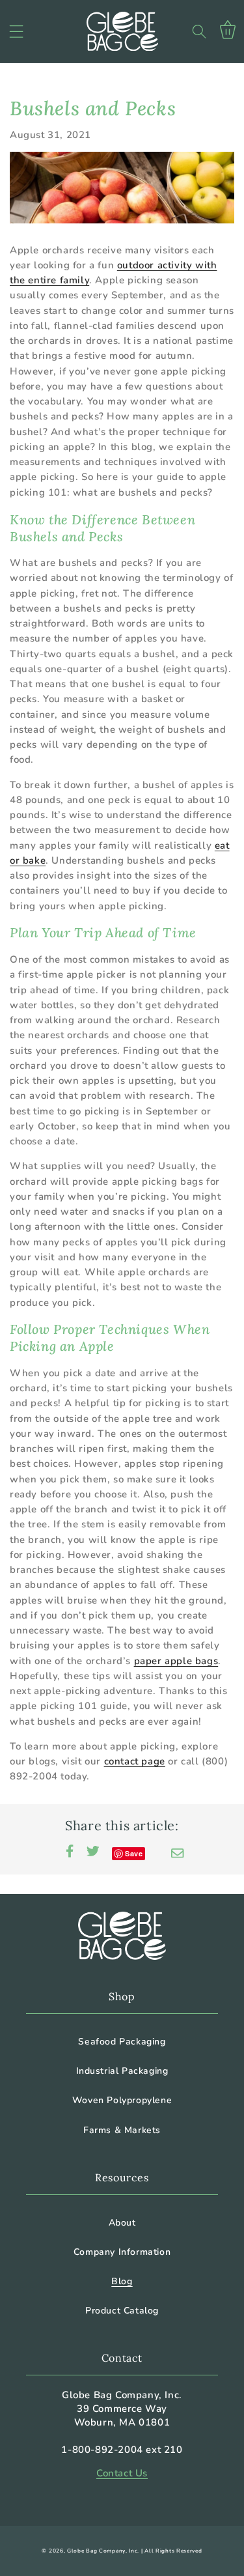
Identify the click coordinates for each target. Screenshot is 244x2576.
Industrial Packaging (122, 2071)
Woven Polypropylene (122, 2100)
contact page (135, 1761)
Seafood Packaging (122, 2042)
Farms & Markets (122, 2130)
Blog (122, 2281)
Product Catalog (122, 2311)
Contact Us (122, 2473)
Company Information (122, 2252)
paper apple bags (176, 1661)
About (122, 2223)
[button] (16, 31)
